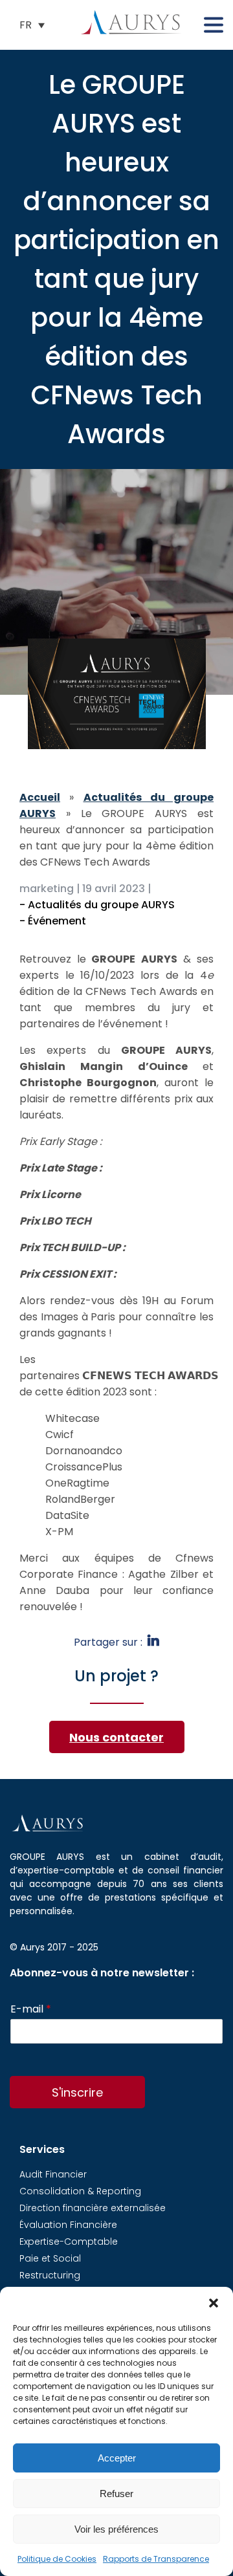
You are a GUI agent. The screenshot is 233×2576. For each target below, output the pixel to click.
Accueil (40, 797)
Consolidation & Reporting (80, 2191)
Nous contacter (116, 1737)
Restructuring (50, 2275)
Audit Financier (53, 2174)
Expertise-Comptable (69, 2242)
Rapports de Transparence (156, 2559)
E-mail (31, 2010)
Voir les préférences (116, 2529)
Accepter (117, 2458)
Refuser (116, 2494)
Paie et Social (50, 2258)
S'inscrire (77, 2092)
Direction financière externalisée (93, 2208)
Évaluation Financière (68, 2225)
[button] (214, 2303)
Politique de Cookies (57, 2559)
